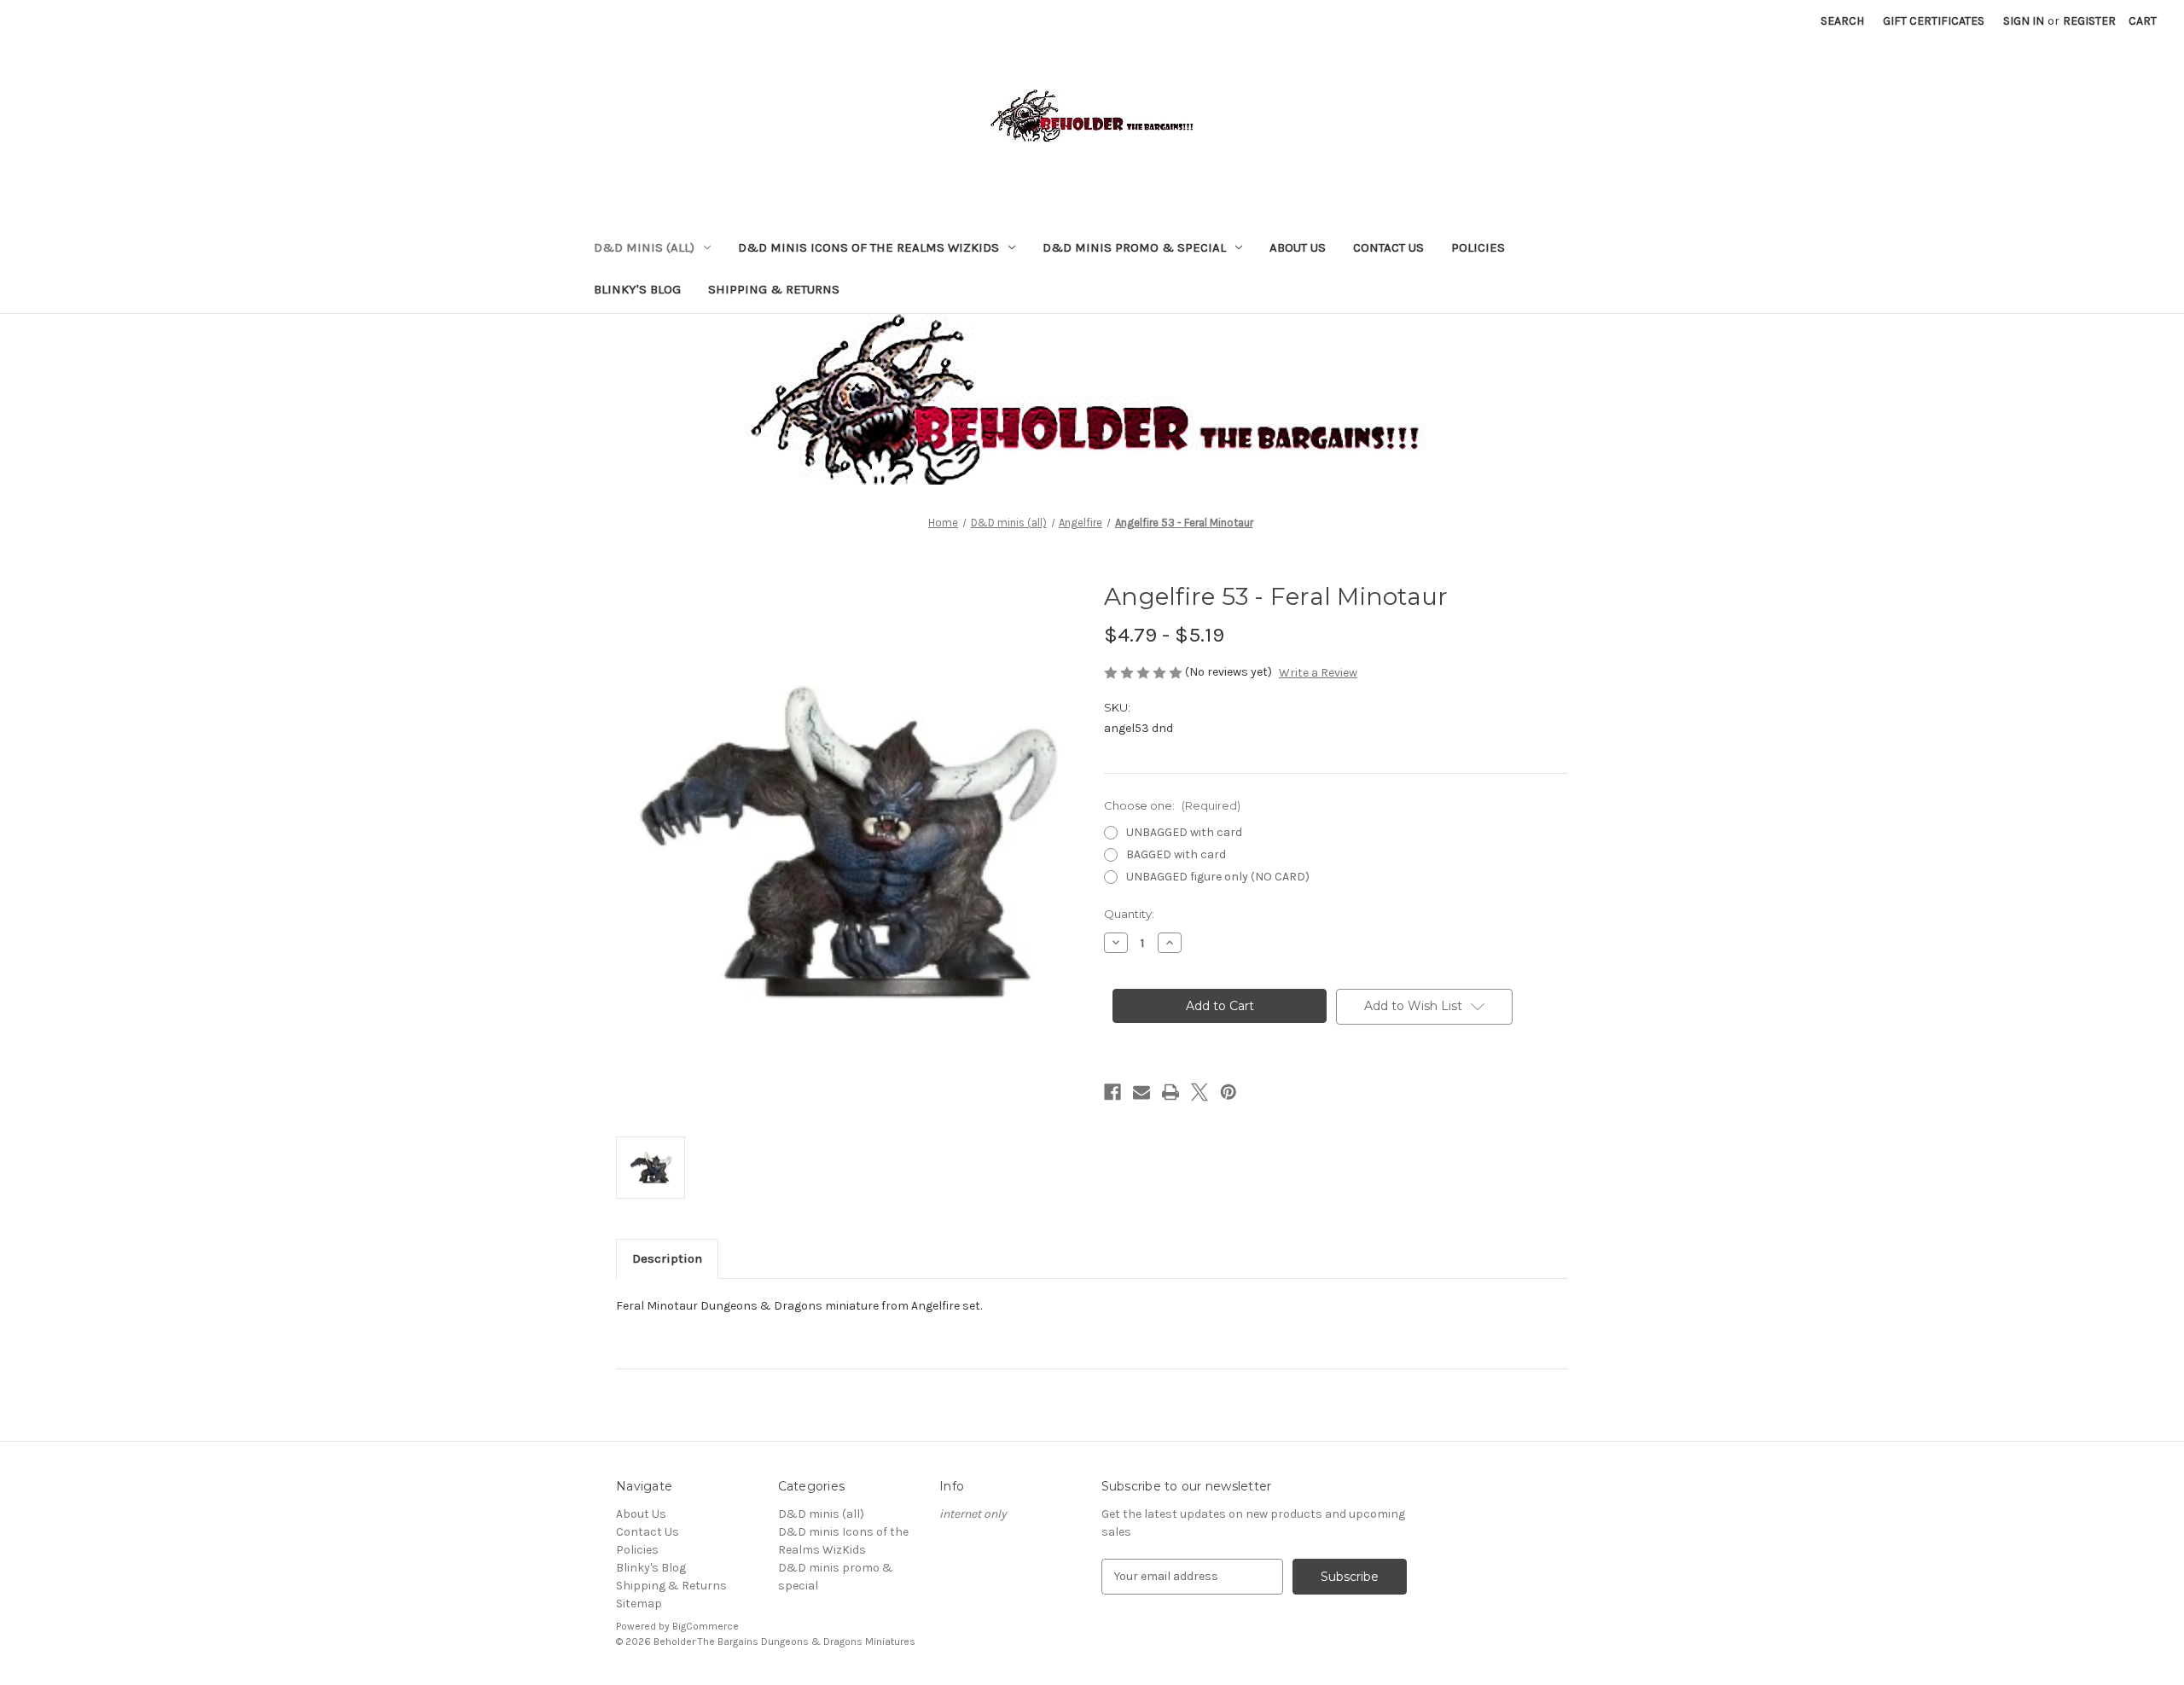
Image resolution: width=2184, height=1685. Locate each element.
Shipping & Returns (774, 289)
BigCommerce (706, 1626)
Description (667, 1258)
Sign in (2024, 21)
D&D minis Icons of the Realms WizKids (868, 247)
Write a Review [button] (1318, 673)
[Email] (1141, 1092)
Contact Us (1388, 247)
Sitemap (639, 1604)
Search (1842, 21)
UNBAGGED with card (1184, 832)
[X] (1199, 1092)
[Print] (1170, 1092)
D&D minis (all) (644, 247)
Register (2089, 21)
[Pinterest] (1228, 1092)
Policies (1478, 247)
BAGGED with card (1176, 854)
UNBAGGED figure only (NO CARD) (1218, 877)
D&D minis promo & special (1134, 247)
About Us (1298, 247)
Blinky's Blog (637, 289)
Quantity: (1129, 914)
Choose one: (1172, 805)
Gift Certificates (1934, 21)
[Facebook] (1112, 1092)
